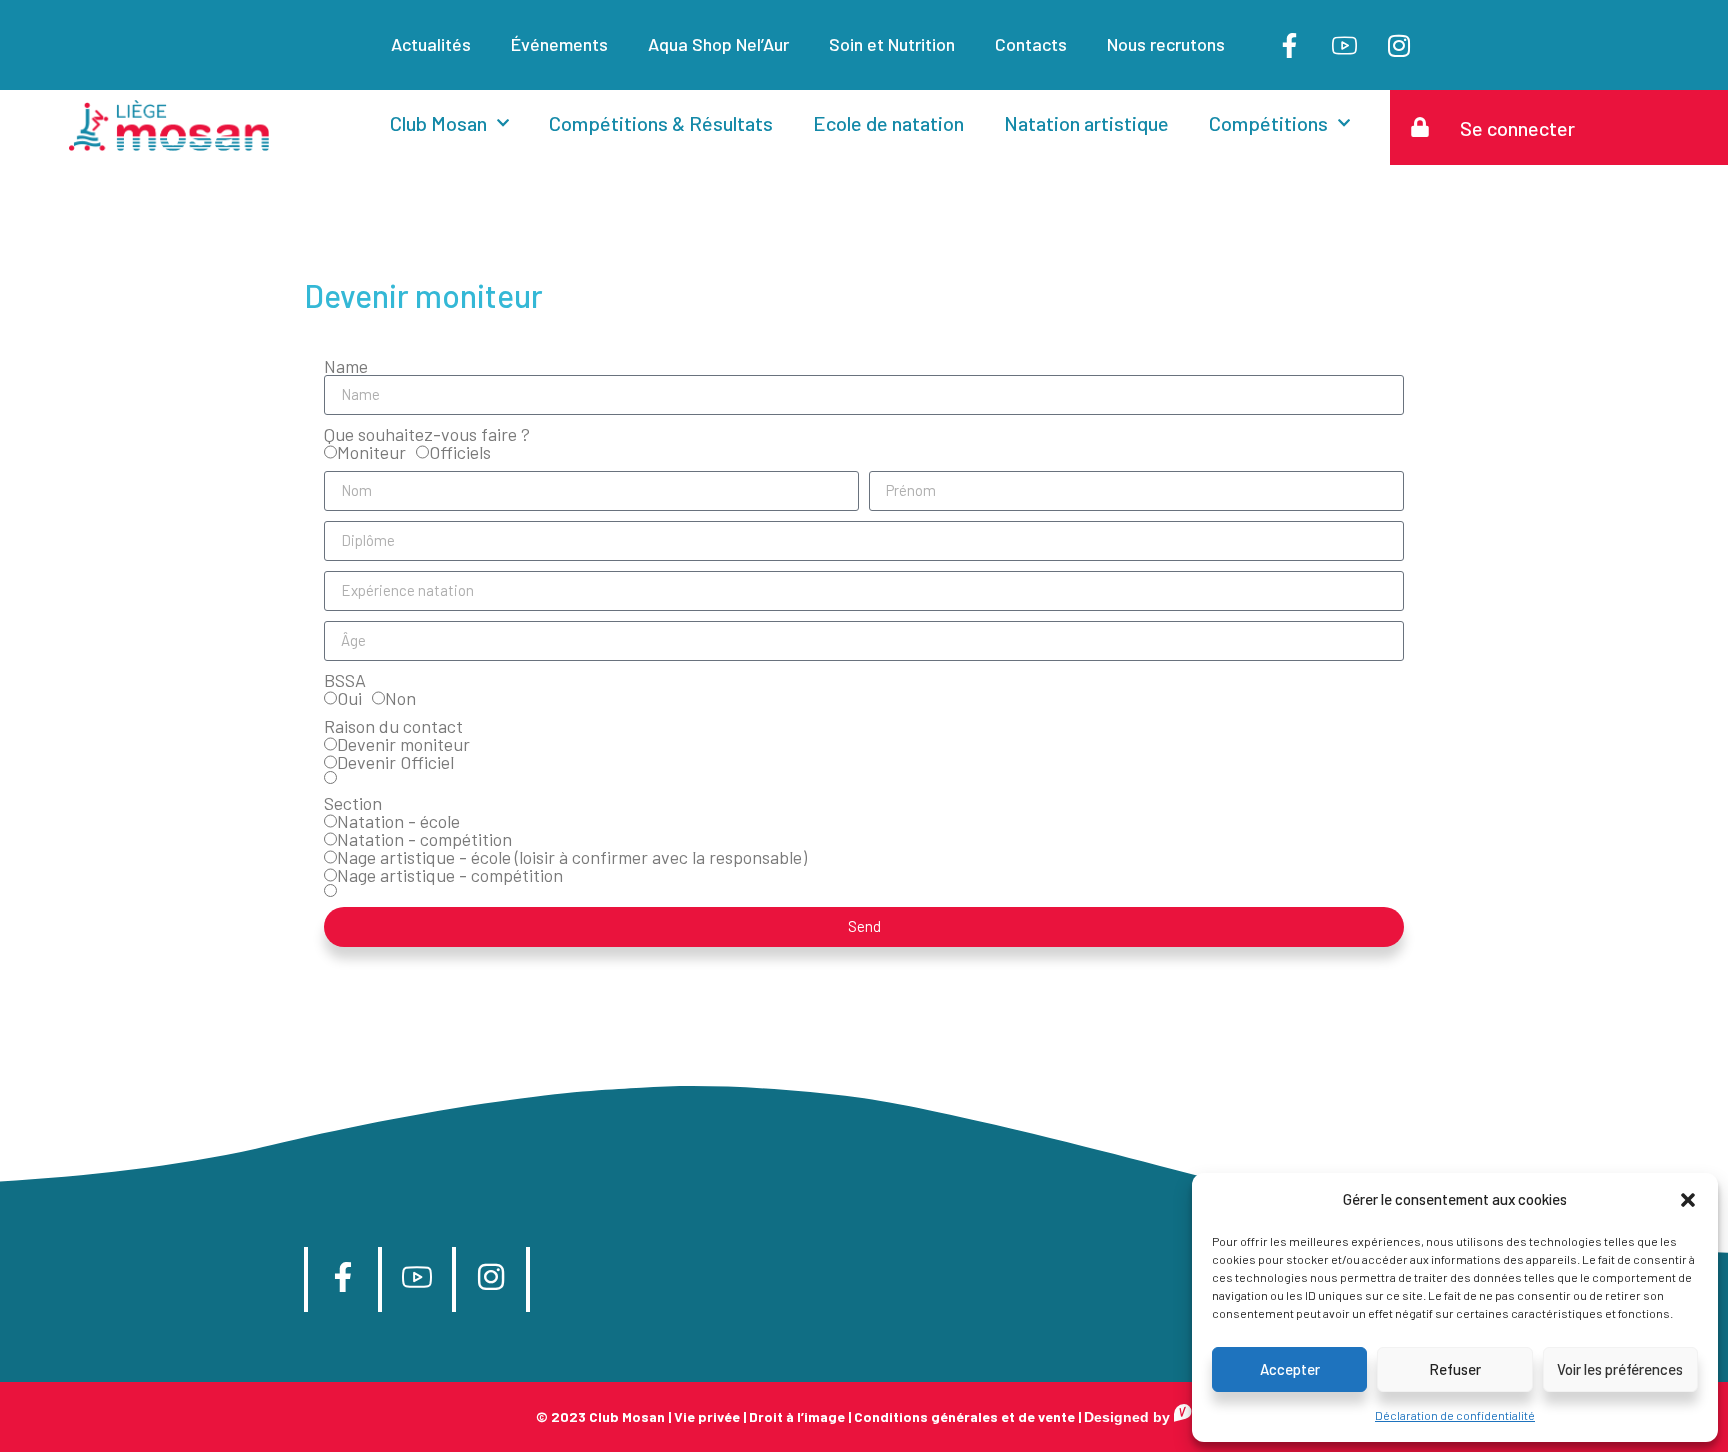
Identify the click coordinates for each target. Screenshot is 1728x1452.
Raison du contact (393, 726)
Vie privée (707, 1416)
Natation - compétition (424, 839)
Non (400, 698)
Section (353, 803)
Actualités (431, 44)
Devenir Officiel (395, 762)
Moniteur (371, 452)
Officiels (460, 452)
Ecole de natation (888, 123)
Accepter (1290, 1369)
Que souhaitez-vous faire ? (427, 434)
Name (346, 366)
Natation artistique (1086, 123)
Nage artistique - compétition (450, 875)
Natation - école (398, 821)
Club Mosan (438, 123)
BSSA (345, 680)
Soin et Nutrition (892, 44)
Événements (559, 44)
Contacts (1031, 44)
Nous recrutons (1166, 44)
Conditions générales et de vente (964, 1416)
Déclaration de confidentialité (1455, 1415)
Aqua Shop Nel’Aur (718, 44)
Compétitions (1268, 123)
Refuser (1455, 1369)
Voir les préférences (1620, 1369)
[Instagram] (1399, 45)
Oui (349, 698)
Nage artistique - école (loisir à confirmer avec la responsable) (572, 857)
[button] (1688, 1200)
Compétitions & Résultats (661, 123)
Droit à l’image (797, 1416)
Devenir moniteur (403, 744)
